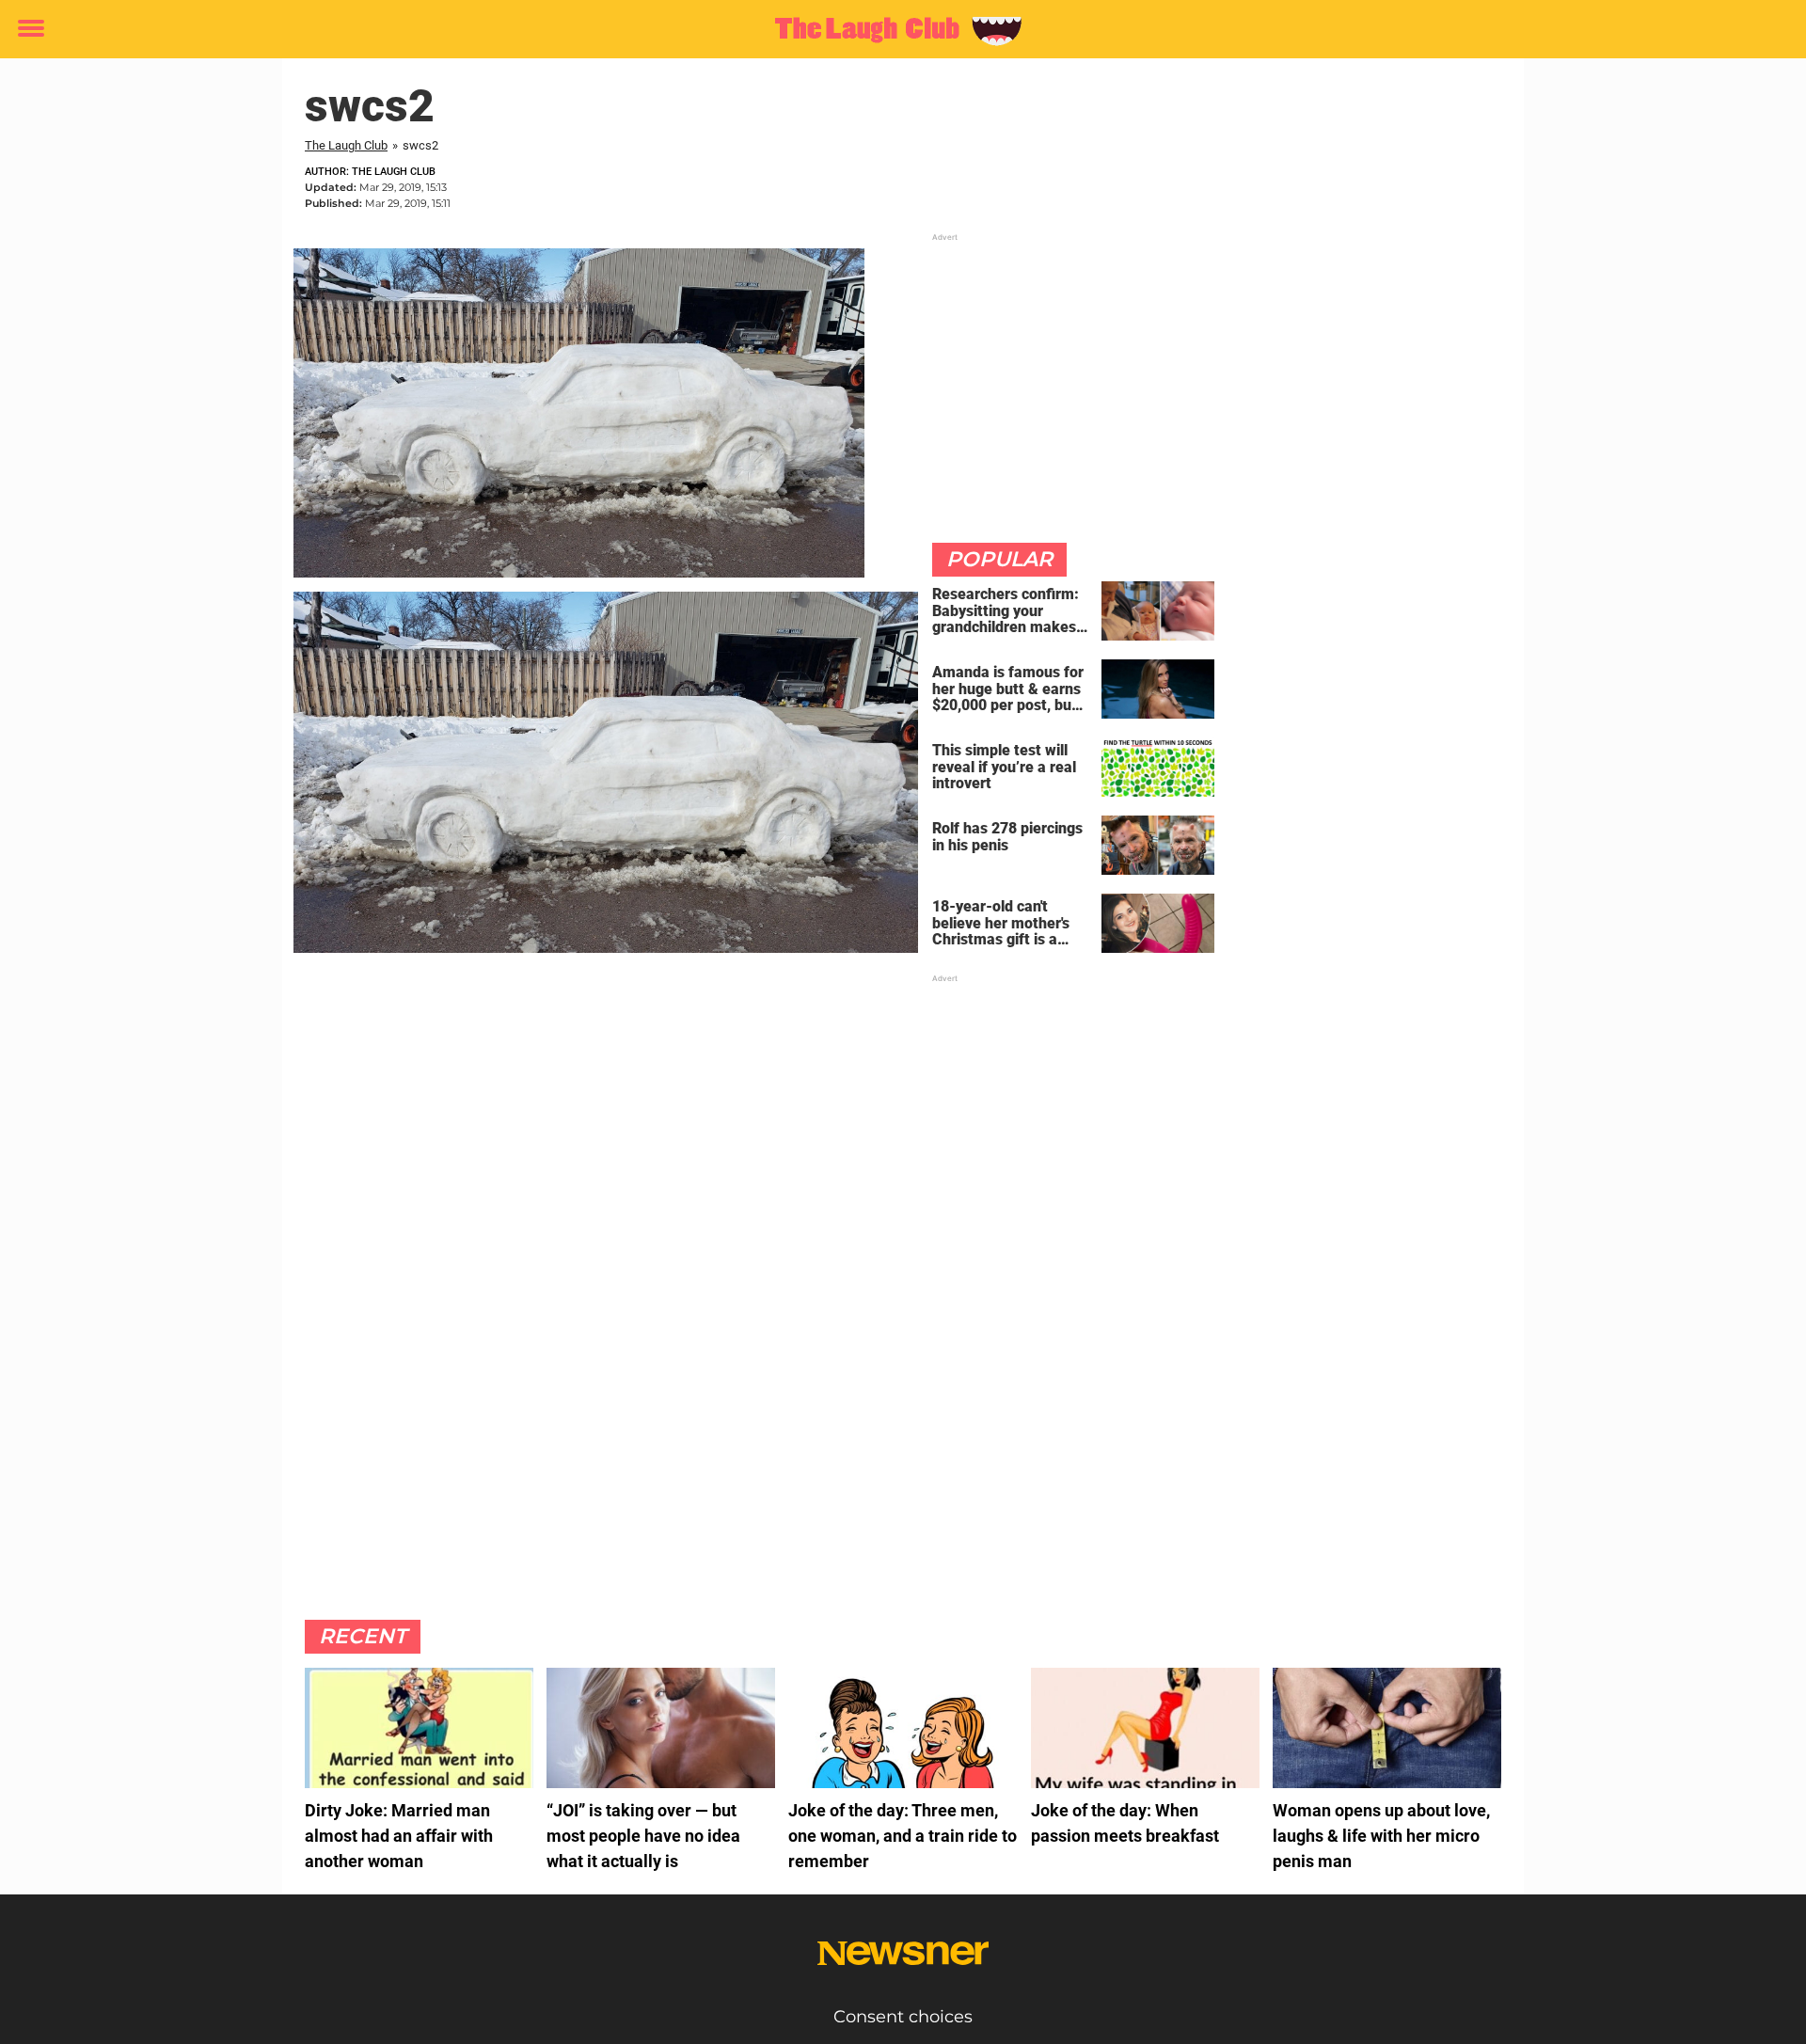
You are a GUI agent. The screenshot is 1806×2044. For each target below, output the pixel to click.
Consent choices (903, 2017)
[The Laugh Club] (896, 30)
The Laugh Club (346, 145)
